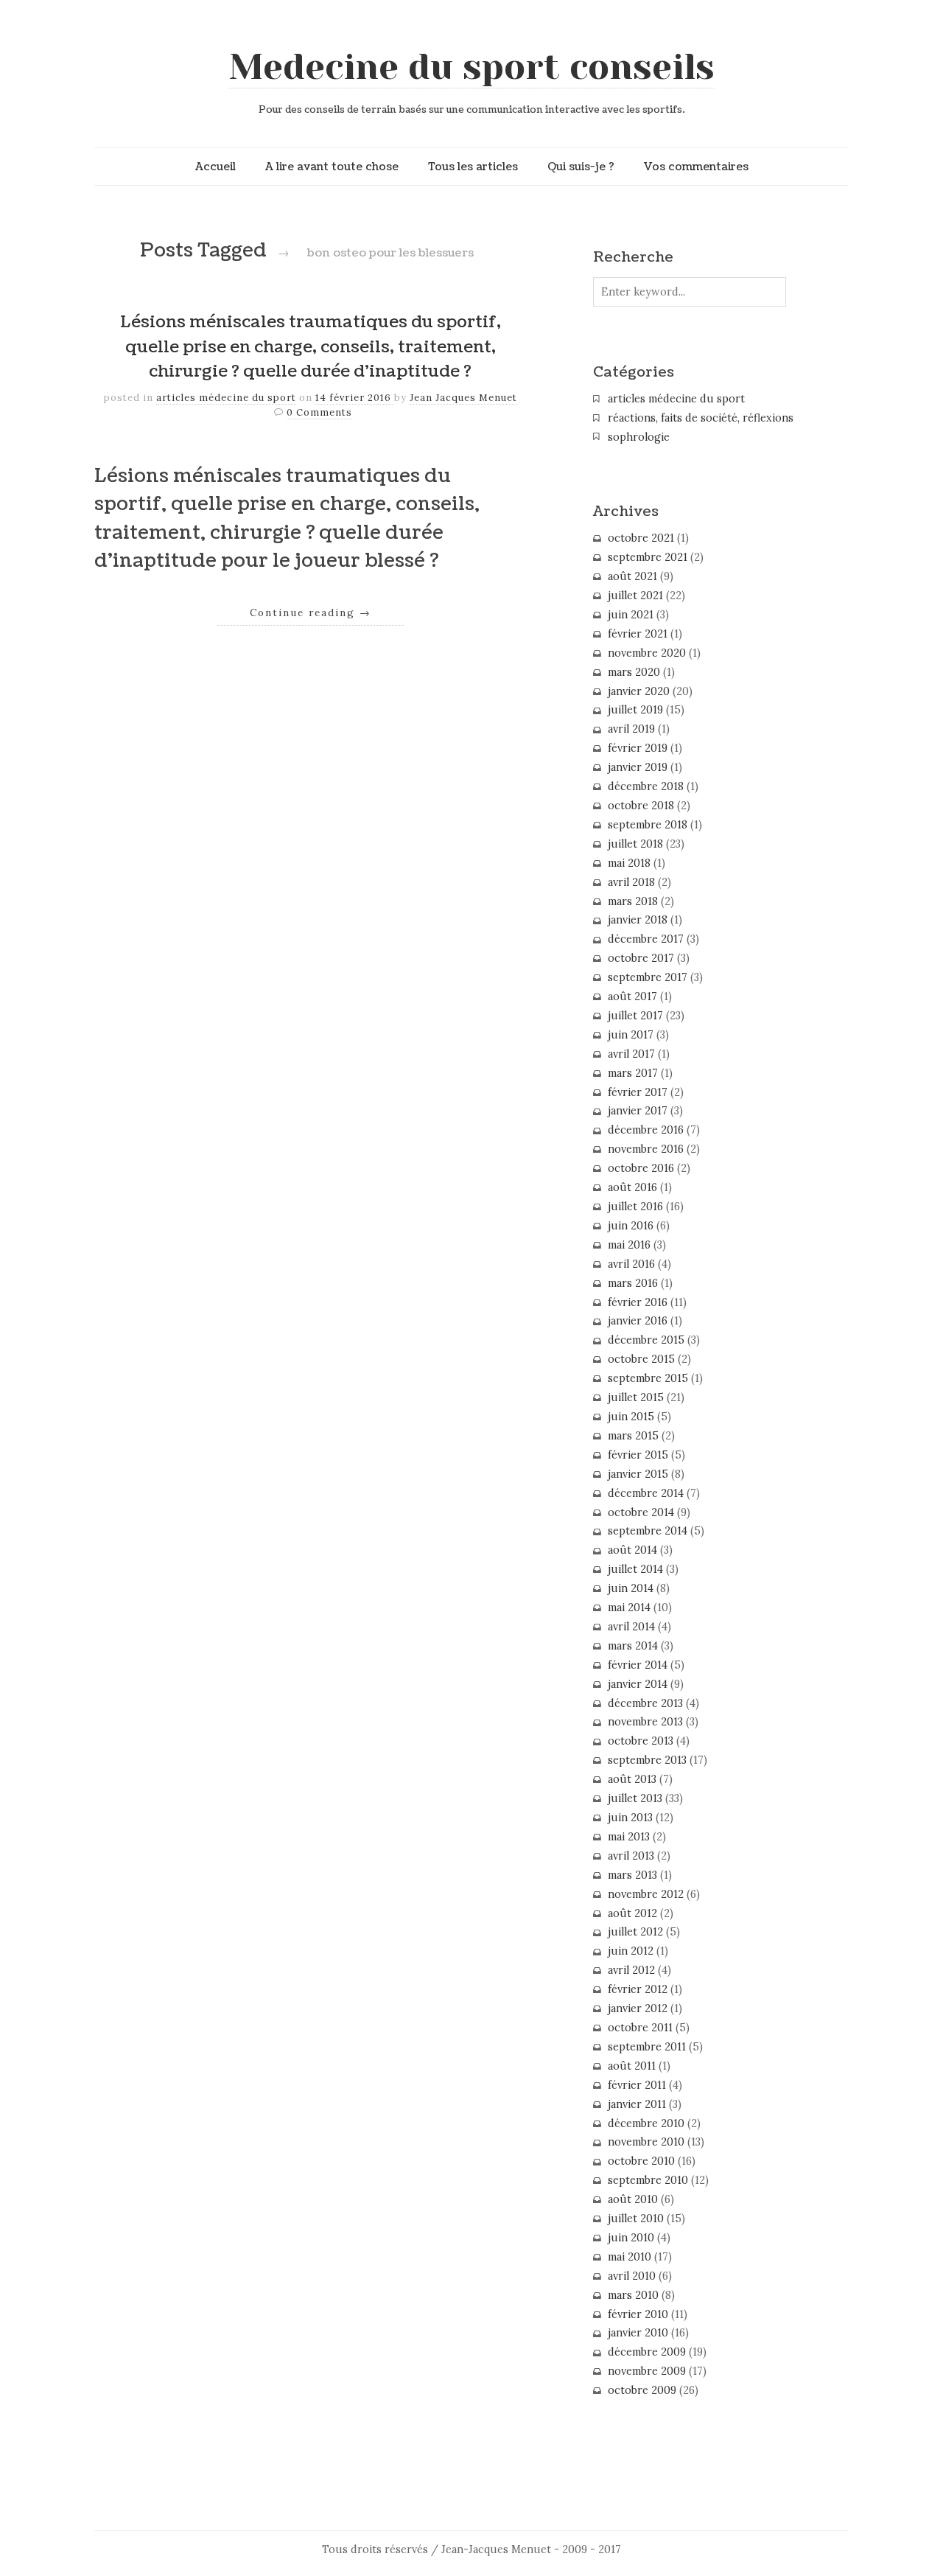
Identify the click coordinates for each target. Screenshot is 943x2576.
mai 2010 (630, 2257)
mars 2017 (633, 1073)
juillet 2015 (636, 1397)
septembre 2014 (648, 1531)
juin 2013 (630, 1818)
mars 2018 (633, 901)
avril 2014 (631, 1627)
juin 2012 (631, 1951)
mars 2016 (633, 1283)
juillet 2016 (635, 1207)
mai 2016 (629, 1245)
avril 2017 (631, 1054)
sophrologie (639, 437)
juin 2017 (631, 1035)
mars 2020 (634, 672)
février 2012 (638, 1989)
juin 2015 (631, 1417)
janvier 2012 (638, 2008)
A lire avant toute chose (332, 167)
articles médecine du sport (226, 398)
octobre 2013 (641, 1741)
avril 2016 (631, 1264)
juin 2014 (631, 1588)
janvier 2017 (638, 1111)
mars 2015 (633, 1436)
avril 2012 (631, 1970)
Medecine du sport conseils (472, 67)
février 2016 (638, 1302)
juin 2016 (631, 1226)
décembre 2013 (645, 1703)
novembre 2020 (647, 653)
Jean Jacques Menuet (463, 398)
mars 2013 (632, 1875)
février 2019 (638, 748)
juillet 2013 (635, 1798)
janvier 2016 (638, 1321)
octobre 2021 (641, 538)
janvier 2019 (638, 767)
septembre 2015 (648, 1378)
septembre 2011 (647, 2047)
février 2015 (638, 1455)
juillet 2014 (635, 1569)
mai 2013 (629, 1837)
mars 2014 (633, 1646)
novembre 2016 (646, 1149)
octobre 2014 (641, 1512)
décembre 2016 (646, 1130)
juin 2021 (631, 615)
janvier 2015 (638, 1474)
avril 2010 (632, 2276)
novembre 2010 (646, 2142)
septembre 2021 (648, 557)
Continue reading (311, 612)
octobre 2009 (642, 2390)
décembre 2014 (646, 1493)
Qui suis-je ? (581, 167)
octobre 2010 (641, 2161)
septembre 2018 (648, 825)
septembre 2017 (648, 977)
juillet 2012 (635, 1932)
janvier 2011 (637, 2104)
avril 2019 (631, 729)
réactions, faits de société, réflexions (701, 418)
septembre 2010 (648, 2180)
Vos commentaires (696, 167)
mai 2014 (629, 1608)
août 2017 (632, 996)
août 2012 (632, 1913)
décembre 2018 (646, 786)
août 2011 (632, 2066)
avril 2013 (631, 1856)
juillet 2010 (636, 2219)
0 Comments (319, 412)
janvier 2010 (638, 2333)
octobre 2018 (641, 806)
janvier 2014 (638, 1684)
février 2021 (638, 634)
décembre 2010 (646, 2123)
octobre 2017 (641, 958)
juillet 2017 (635, 1016)
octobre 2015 (641, 1359)
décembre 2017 (646, 939)
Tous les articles (473, 167)
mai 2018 (629, 863)
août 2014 (632, 1550)
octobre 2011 (640, 2028)
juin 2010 (631, 2238)
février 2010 (638, 2314)
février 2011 (637, 2085)
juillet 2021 (635, 596)
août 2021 (632, 576)
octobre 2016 (641, 1168)
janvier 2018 (638, 920)
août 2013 (632, 1779)
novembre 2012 (646, 1894)
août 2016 (632, 1187)
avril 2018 (631, 882)
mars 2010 (633, 2295)
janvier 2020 (639, 691)
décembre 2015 (646, 1340)
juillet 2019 (635, 710)
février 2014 (638, 1665)
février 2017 (638, 1092)
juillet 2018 (635, 844)
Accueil (215, 167)
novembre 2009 (647, 2371)
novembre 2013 (645, 1722)
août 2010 (633, 2199)
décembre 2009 (647, 2352)
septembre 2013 (647, 1760)
